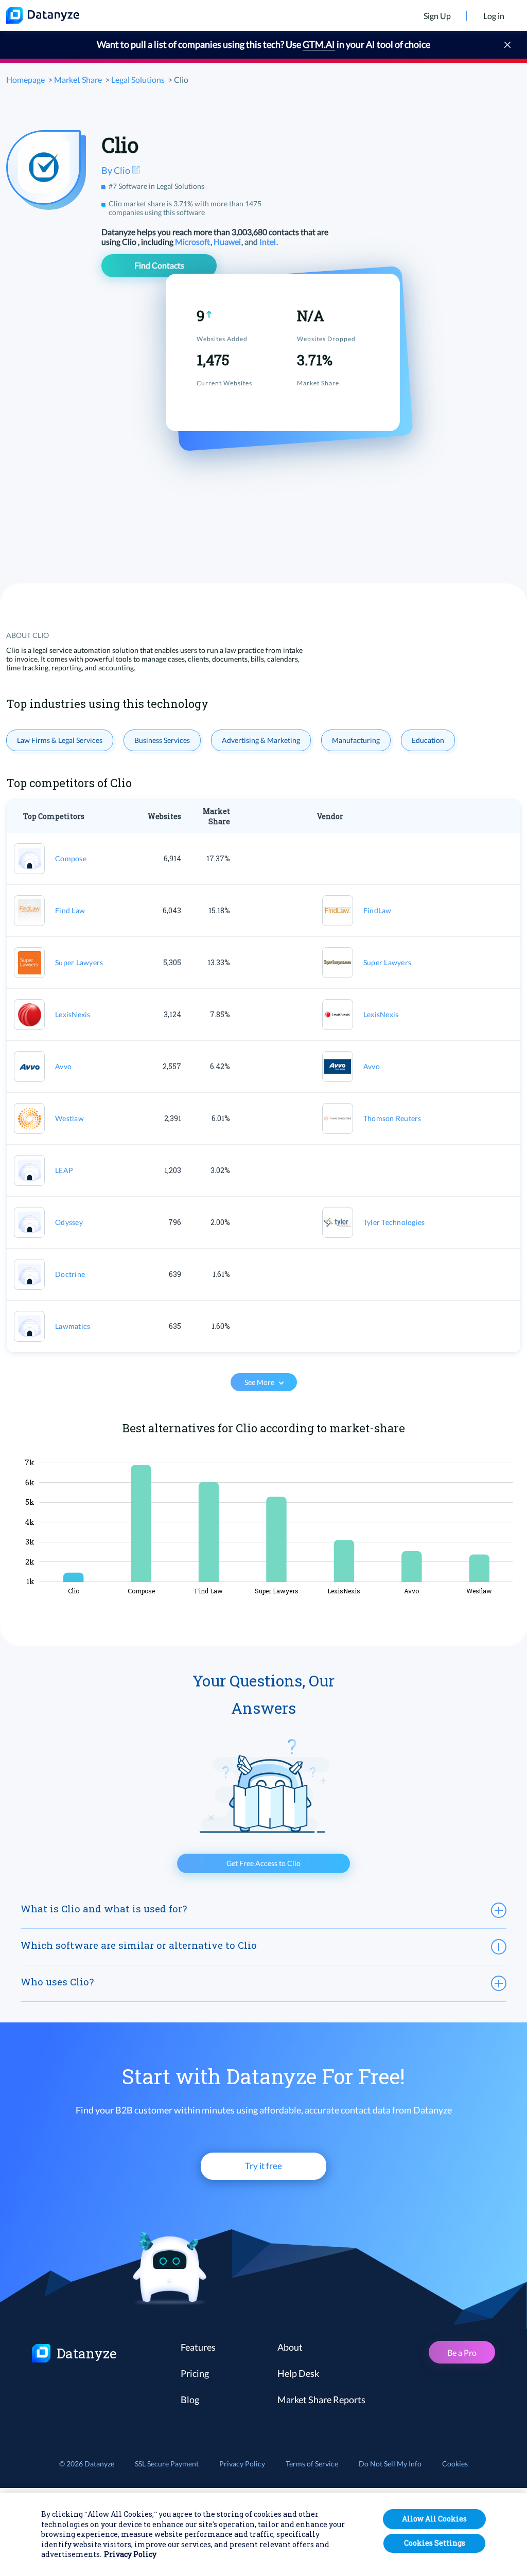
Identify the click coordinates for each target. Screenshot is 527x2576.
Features (198, 2347)
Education (428, 740)
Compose (71, 858)
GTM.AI (319, 44)
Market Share (78, 79)
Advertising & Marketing (261, 740)
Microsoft (193, 242)
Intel (268, 242)
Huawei (228, 242)
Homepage (25, 79)
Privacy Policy (242, 2464)
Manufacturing (356, 740)
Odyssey (69, 1222)
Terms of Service (312, 2464)
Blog (190, 2400)
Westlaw (69, 1118)
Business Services (162, 740)
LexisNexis (73, 1014)
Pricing (195, 2373)
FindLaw (377, 910)
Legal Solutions (138, 79)
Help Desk (298, 2373)
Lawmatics (73, 1326)
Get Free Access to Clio (263, 1863)
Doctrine (70, 1274)
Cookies (455, 2464)
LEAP (64, 1170)
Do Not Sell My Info (390, 2464)
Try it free (263, 2166)
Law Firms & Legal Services (60, 740)
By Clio (117, 170)
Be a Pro (462, 2352)
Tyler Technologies (394, 1222)
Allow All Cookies (434, 2519)
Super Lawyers (79, 962)
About (290, 2347)
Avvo (63, 1066)
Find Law (70, 910)
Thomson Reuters (392, 1118)
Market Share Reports (321, 2400)
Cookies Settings (435, 2543)
